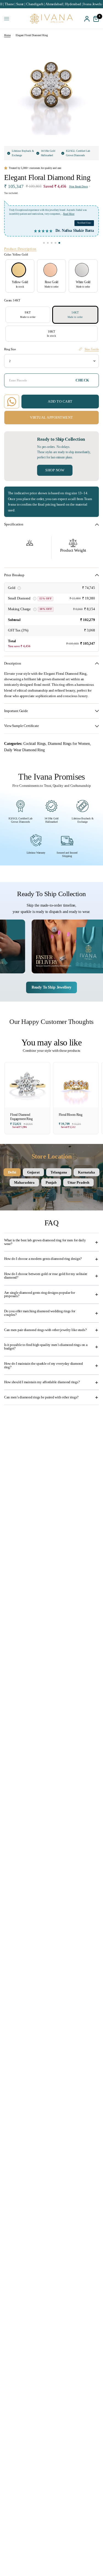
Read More (69, 214)
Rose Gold (50, 270)
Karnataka (87, 1172)
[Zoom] (90, 49)
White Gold (82, 270)
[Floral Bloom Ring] (76, 1085)
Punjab (51, 1182)
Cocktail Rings (34, 743)
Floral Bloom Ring (71, 1115)
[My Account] (87, 19)
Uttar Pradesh (78, 1182)
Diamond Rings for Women (69, 743)
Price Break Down (79, 187)
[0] (95, 19)
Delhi (12, 1172)
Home (7, 35)
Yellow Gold (19, 270)
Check (82, 380)
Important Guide (16, 711)
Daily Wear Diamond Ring (24, 750)
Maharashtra (24, 1182)
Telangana (59, 1172)
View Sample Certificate (22, 726)
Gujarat (33, 1172)
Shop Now (55, 470)
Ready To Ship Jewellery (52, 987)
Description (12, 663)
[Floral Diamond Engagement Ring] (27, 1085)
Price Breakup (14, 575)
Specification (14, 524)
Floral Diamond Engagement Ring (21, 1117)
